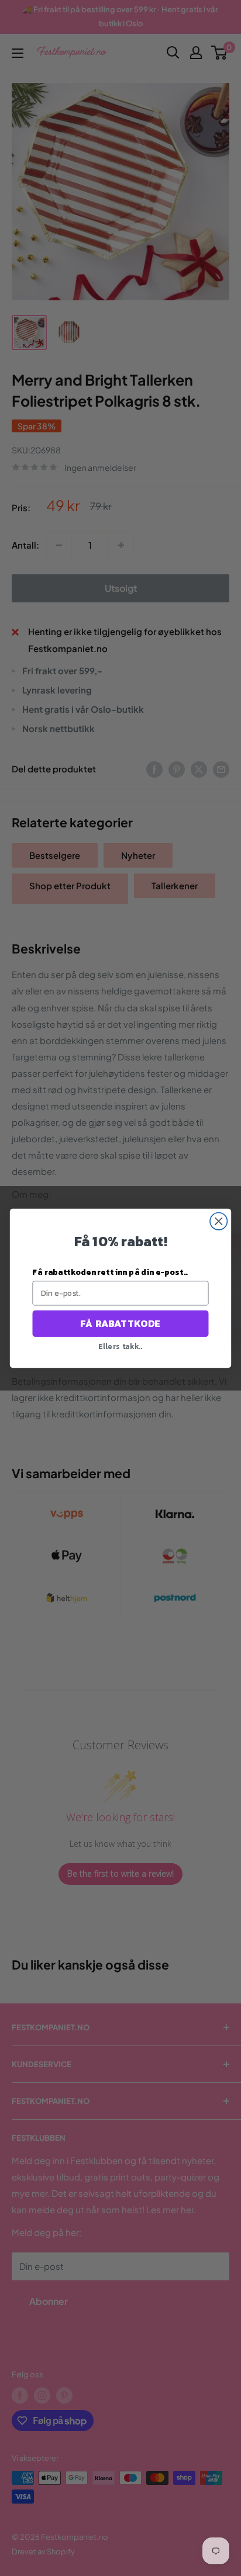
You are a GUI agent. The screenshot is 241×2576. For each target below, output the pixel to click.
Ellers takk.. (120, 1346)
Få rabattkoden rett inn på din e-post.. (110, 1272)
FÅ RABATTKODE (120, 1323)
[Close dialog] (218, 1221)
